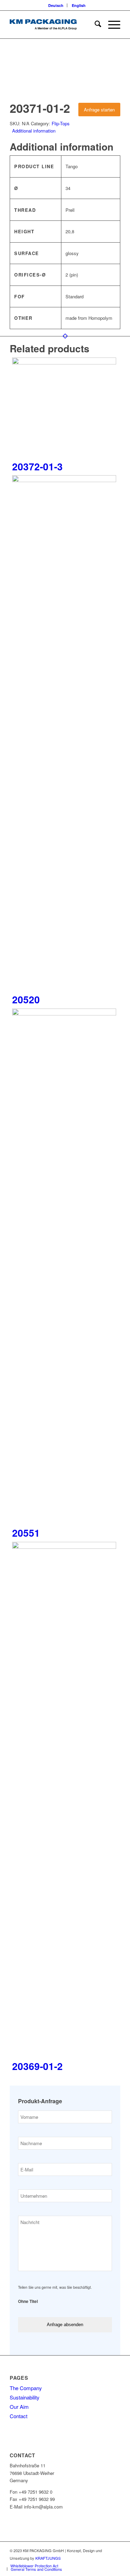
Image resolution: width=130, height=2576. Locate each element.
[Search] (94, 25)
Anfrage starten (99, 110)
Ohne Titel (28, 2302)
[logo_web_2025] (54, 25)
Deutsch (56, 5)
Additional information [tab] (34, 131)
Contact (19, 2416)
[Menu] (111, 25)
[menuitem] (56, 5)
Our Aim (19, 2407)
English (79, 5)
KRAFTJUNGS (48, 2558)
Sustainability (25, 2397)
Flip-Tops (61, 123)
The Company (26, 2388)
